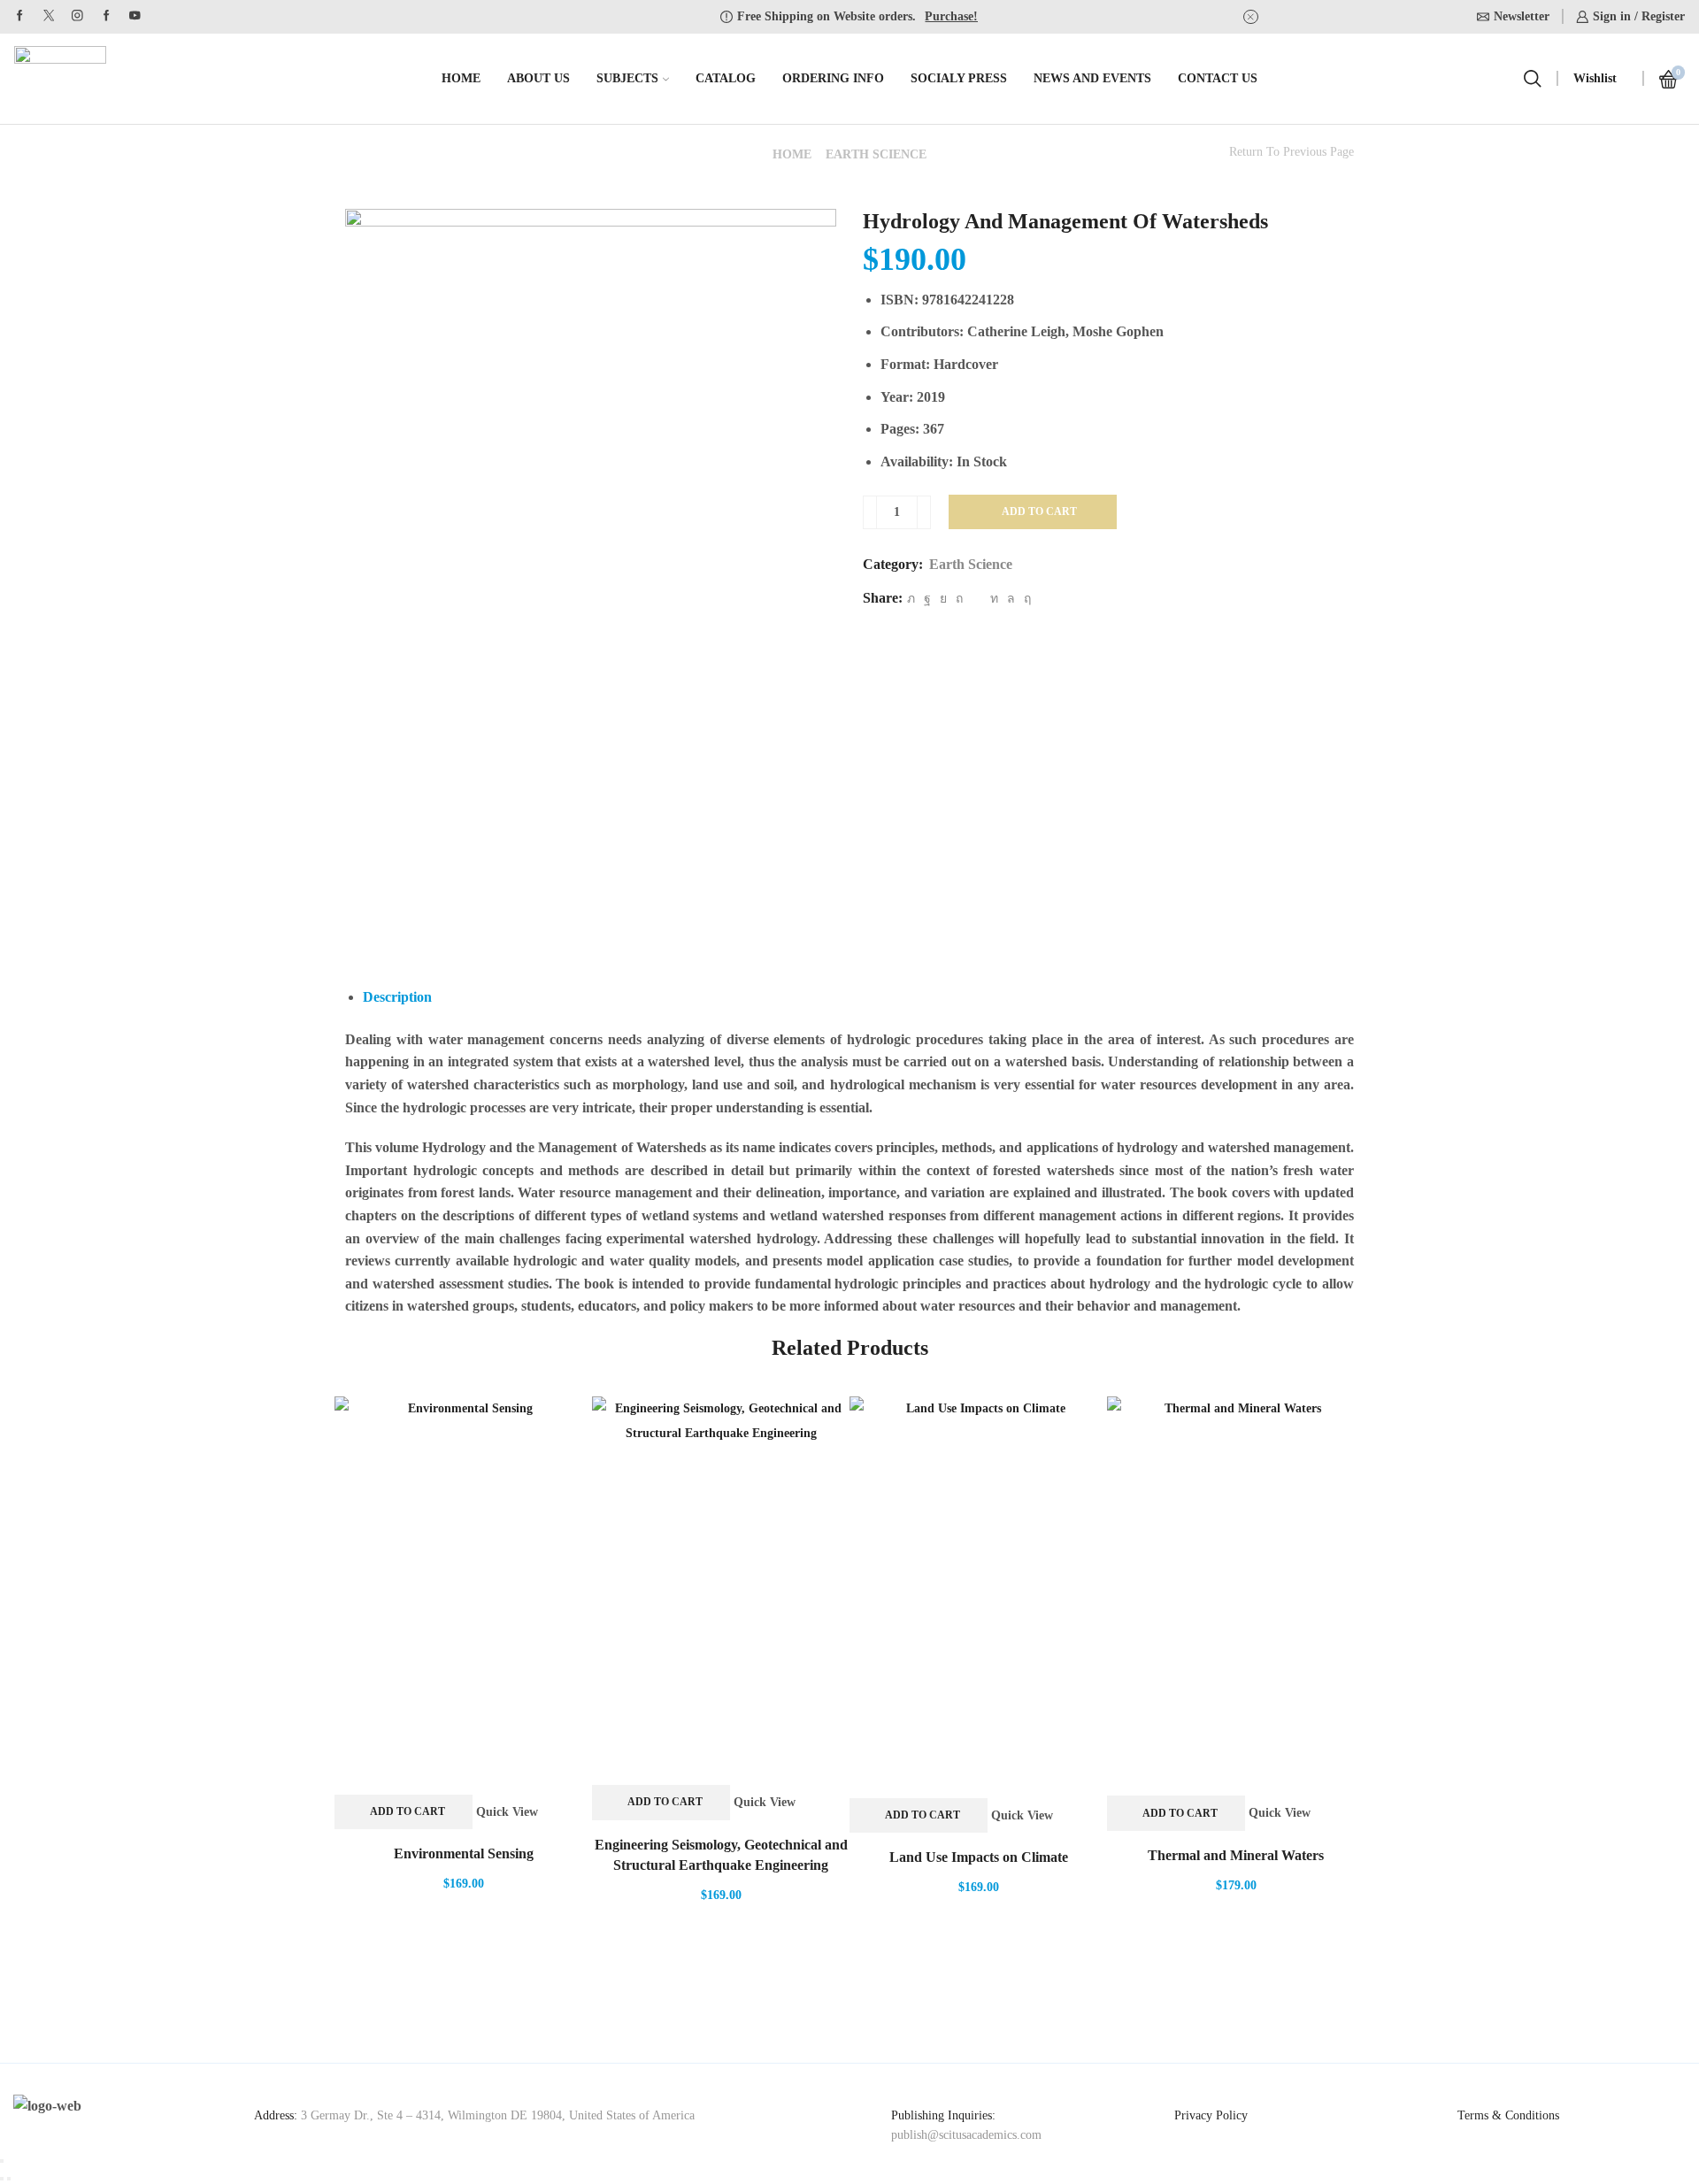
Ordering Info (833, 78)
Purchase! (951, 16)
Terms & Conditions (1508, 2115)
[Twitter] (49, 16)
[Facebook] (20, 16)
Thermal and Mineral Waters (1236, 1855)
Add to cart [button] (407, 1811)
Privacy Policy (1211, 2115)
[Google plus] (107, 16)
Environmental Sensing (464, 1853)
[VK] (943, 599)
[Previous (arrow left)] (2, 2179)
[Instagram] (77, 16)
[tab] (397, 997)
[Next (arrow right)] (9, 2179)
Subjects (627, 78)
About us (538, 78)
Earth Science (876, 154)
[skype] (1025, 599)
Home (461, 78)
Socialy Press (959, 78)
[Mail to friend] (976, 599)
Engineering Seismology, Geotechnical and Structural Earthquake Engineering (721, 1855)
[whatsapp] (1011, 599)
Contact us (1218, 78)
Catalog (726, 78)
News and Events (1092, 78)
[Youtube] (135, 16)
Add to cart (1039, 511)
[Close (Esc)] (2, 2161)
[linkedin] (994, 599)
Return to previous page (1292, 152)
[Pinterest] (959, 599)
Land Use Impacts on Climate (979, 1857)
